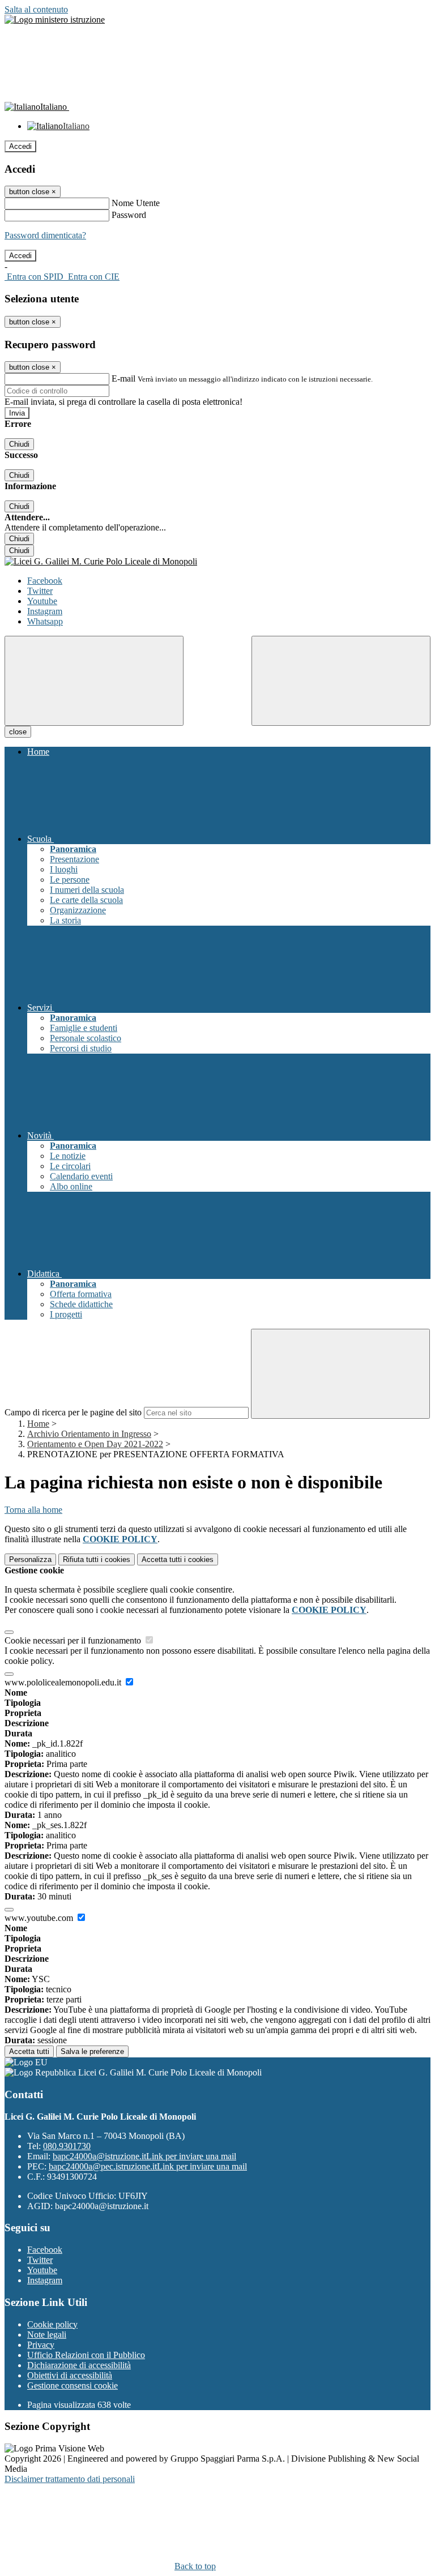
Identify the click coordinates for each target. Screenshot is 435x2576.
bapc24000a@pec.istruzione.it (148, 2166)
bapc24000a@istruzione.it (144, 2156)
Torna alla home (33, 1510)
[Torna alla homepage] (217, 562)
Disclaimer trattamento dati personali (70, 2479)
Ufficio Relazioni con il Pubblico (86, 2355)
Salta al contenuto (36, 9)
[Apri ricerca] (341, 681)
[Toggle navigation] (94, 681)
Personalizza (30, 1559)
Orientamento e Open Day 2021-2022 (95, 1444)
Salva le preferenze (92, 2051)
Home (38, 1424)
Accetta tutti (178, 1559)
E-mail (123, 378)
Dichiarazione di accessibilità (79, 2365)
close (18, 732)
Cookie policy (52, 2324)
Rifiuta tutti (97, 1559)
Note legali (47, 2335)
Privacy (41, 2345)
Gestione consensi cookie (72, 2385)
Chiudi (19, 444)
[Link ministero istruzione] (55, 20)
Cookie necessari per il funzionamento (74, 1640)
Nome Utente (136, 203)
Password (129, 215)
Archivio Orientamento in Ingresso (89, 1434)
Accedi (20, 146)
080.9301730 (67, 2146)
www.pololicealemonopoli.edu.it (64, 1682)
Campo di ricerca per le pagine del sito (73, 1412)
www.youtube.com (40, 1918)
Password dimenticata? (45, 235)
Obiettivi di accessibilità (70, 2375)
